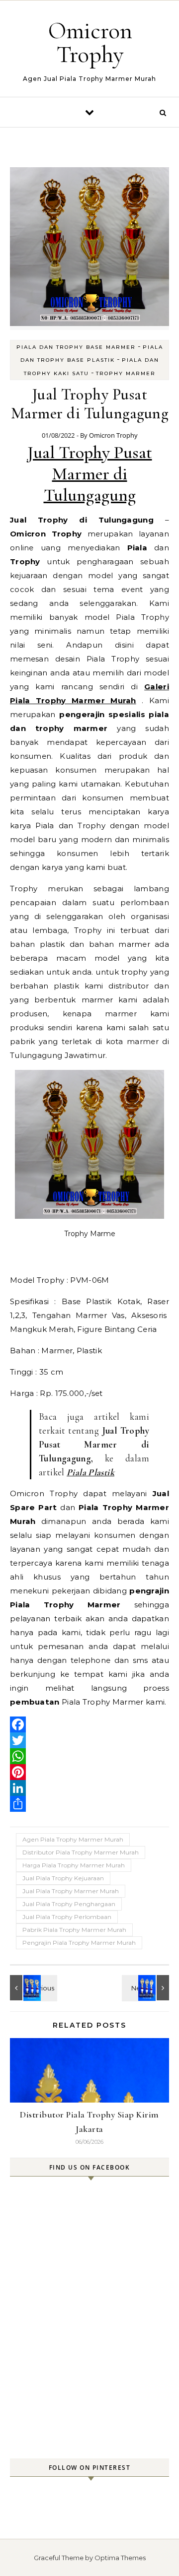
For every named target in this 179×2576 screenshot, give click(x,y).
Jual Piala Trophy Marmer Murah (71, 1891)
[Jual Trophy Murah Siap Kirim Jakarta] (147, 1988)
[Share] (89, 1804)
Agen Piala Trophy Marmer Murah (73, 1839)
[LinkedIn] (89, 1788)
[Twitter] (89, 1740)
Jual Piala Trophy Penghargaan (69, 1904)
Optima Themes (120, 2558)
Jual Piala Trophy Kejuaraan (63, 1878)
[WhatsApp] (89, 1756)
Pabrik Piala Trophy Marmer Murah (74, 1930)
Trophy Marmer (126, 373)
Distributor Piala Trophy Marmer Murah (81, 1852)
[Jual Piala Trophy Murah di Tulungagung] (32, 1988)
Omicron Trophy (90, 43)
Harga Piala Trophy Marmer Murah (74, 1865)
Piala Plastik (90, 1472)
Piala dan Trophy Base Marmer (76, 347)
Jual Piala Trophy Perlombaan (67, 1917)
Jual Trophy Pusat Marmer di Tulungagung (90, 474)
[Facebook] (89, 1724)
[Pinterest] (89, 1772)
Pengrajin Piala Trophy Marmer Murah (79, 1943)
